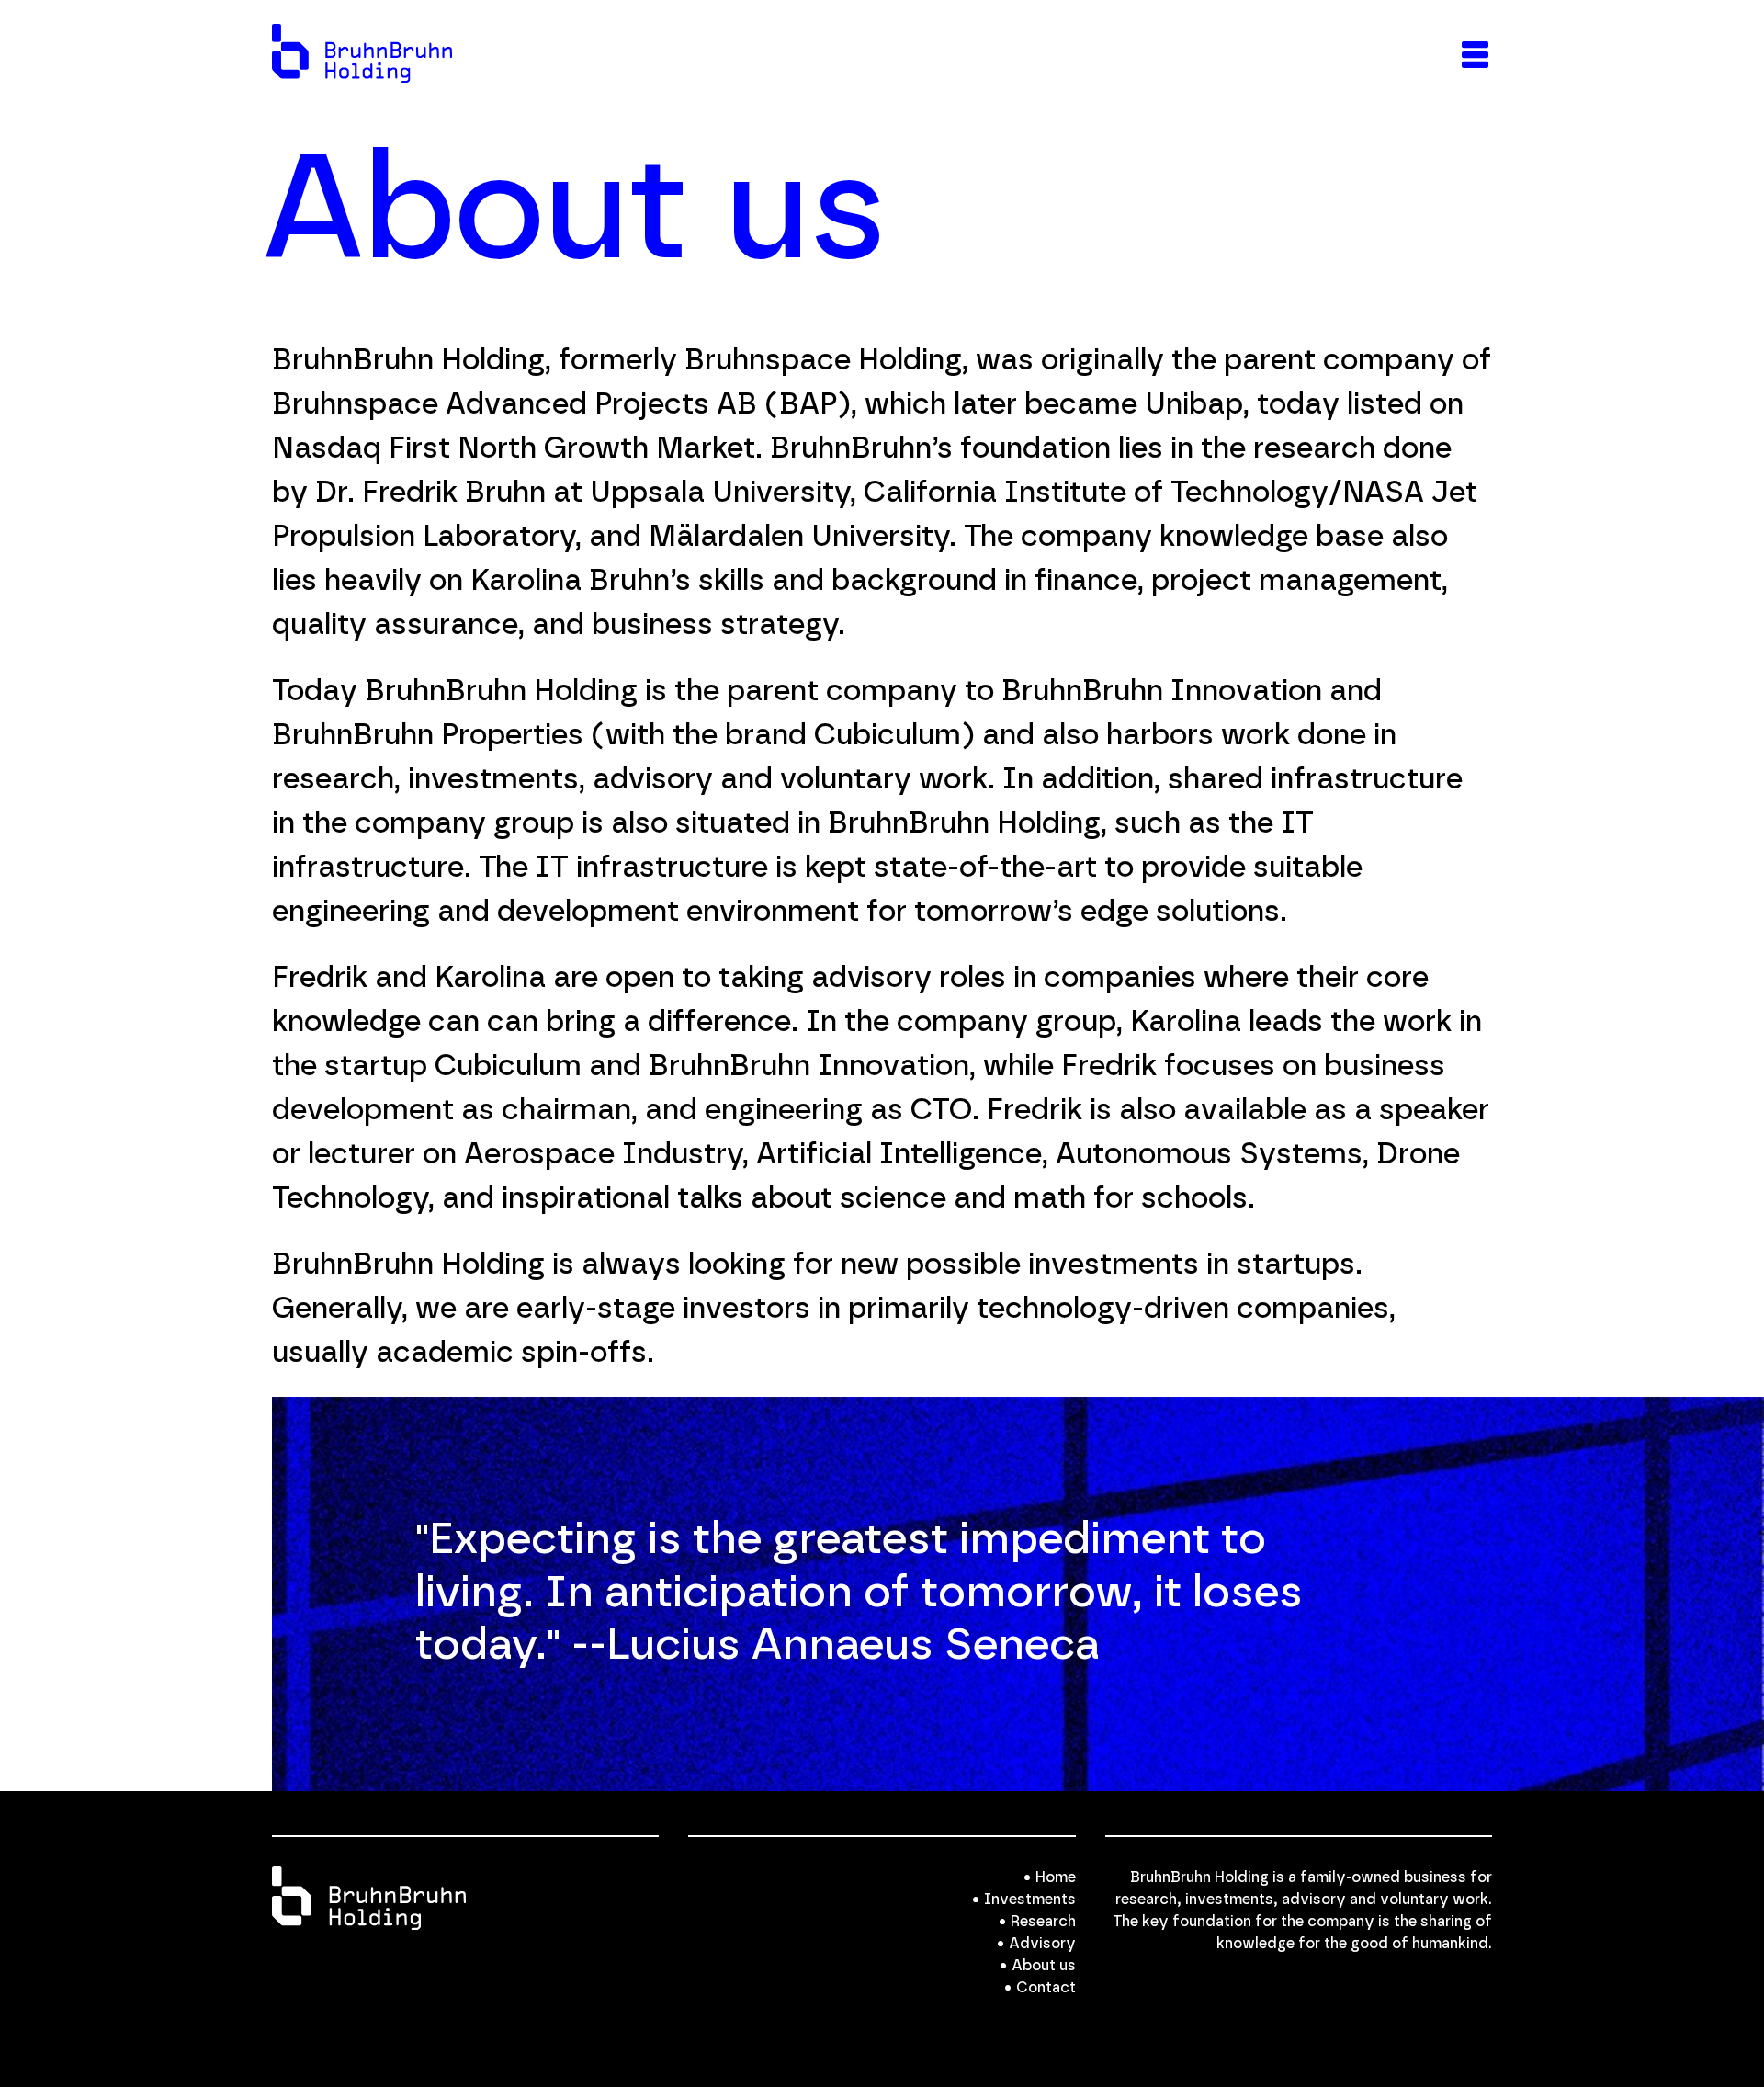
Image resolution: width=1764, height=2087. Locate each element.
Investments (1030, 1900)
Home (1056, 1877)
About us (1044, 1966)
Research (1043, 1922)
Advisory (1042, 1944)
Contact (1046, 1988)
